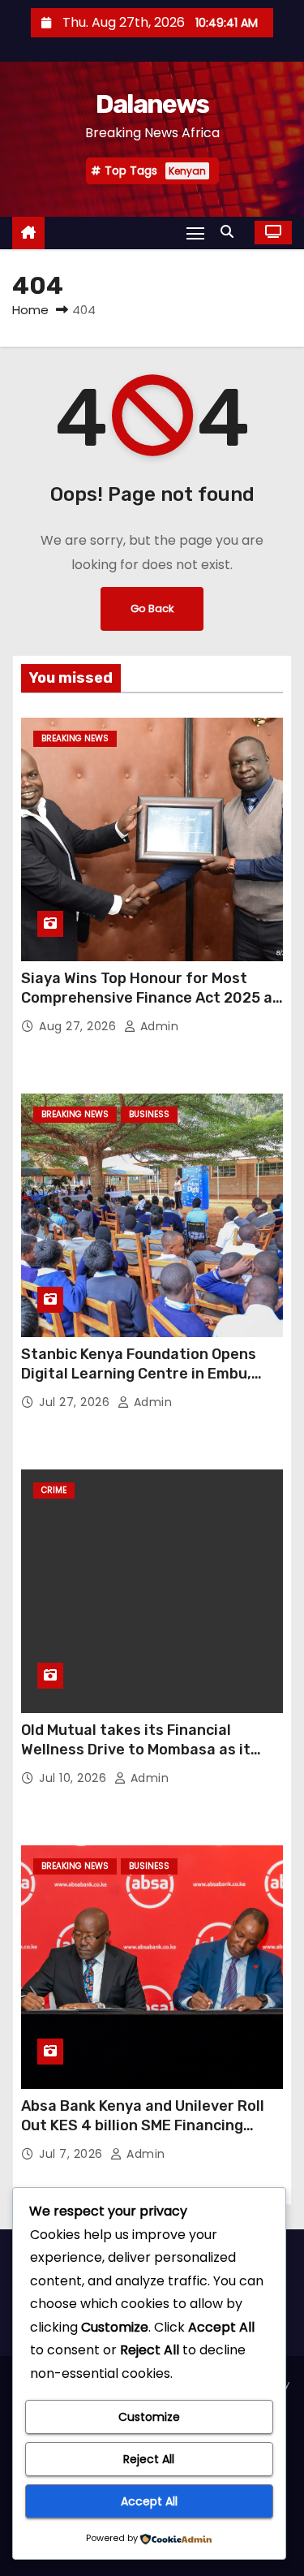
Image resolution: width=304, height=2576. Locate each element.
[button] (231, 232)
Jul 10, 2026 (75, 1778)
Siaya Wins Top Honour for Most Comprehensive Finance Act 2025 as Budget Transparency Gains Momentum (151, 1008)
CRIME (54, 1490)
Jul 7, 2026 (73, 2154)
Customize (149, 2417)
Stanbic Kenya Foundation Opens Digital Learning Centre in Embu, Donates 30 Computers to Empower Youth (149, 1383)
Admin (157, 1026)
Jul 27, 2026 (76, 1402)
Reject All (149, 2459)
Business (149, 1114)
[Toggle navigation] (195, 233)
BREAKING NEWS (75, 738)
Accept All (149, 2501)
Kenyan (187, 171)
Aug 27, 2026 (79, 1026)
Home (30, 310)
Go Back (152, 608)
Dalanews (152, 104)
